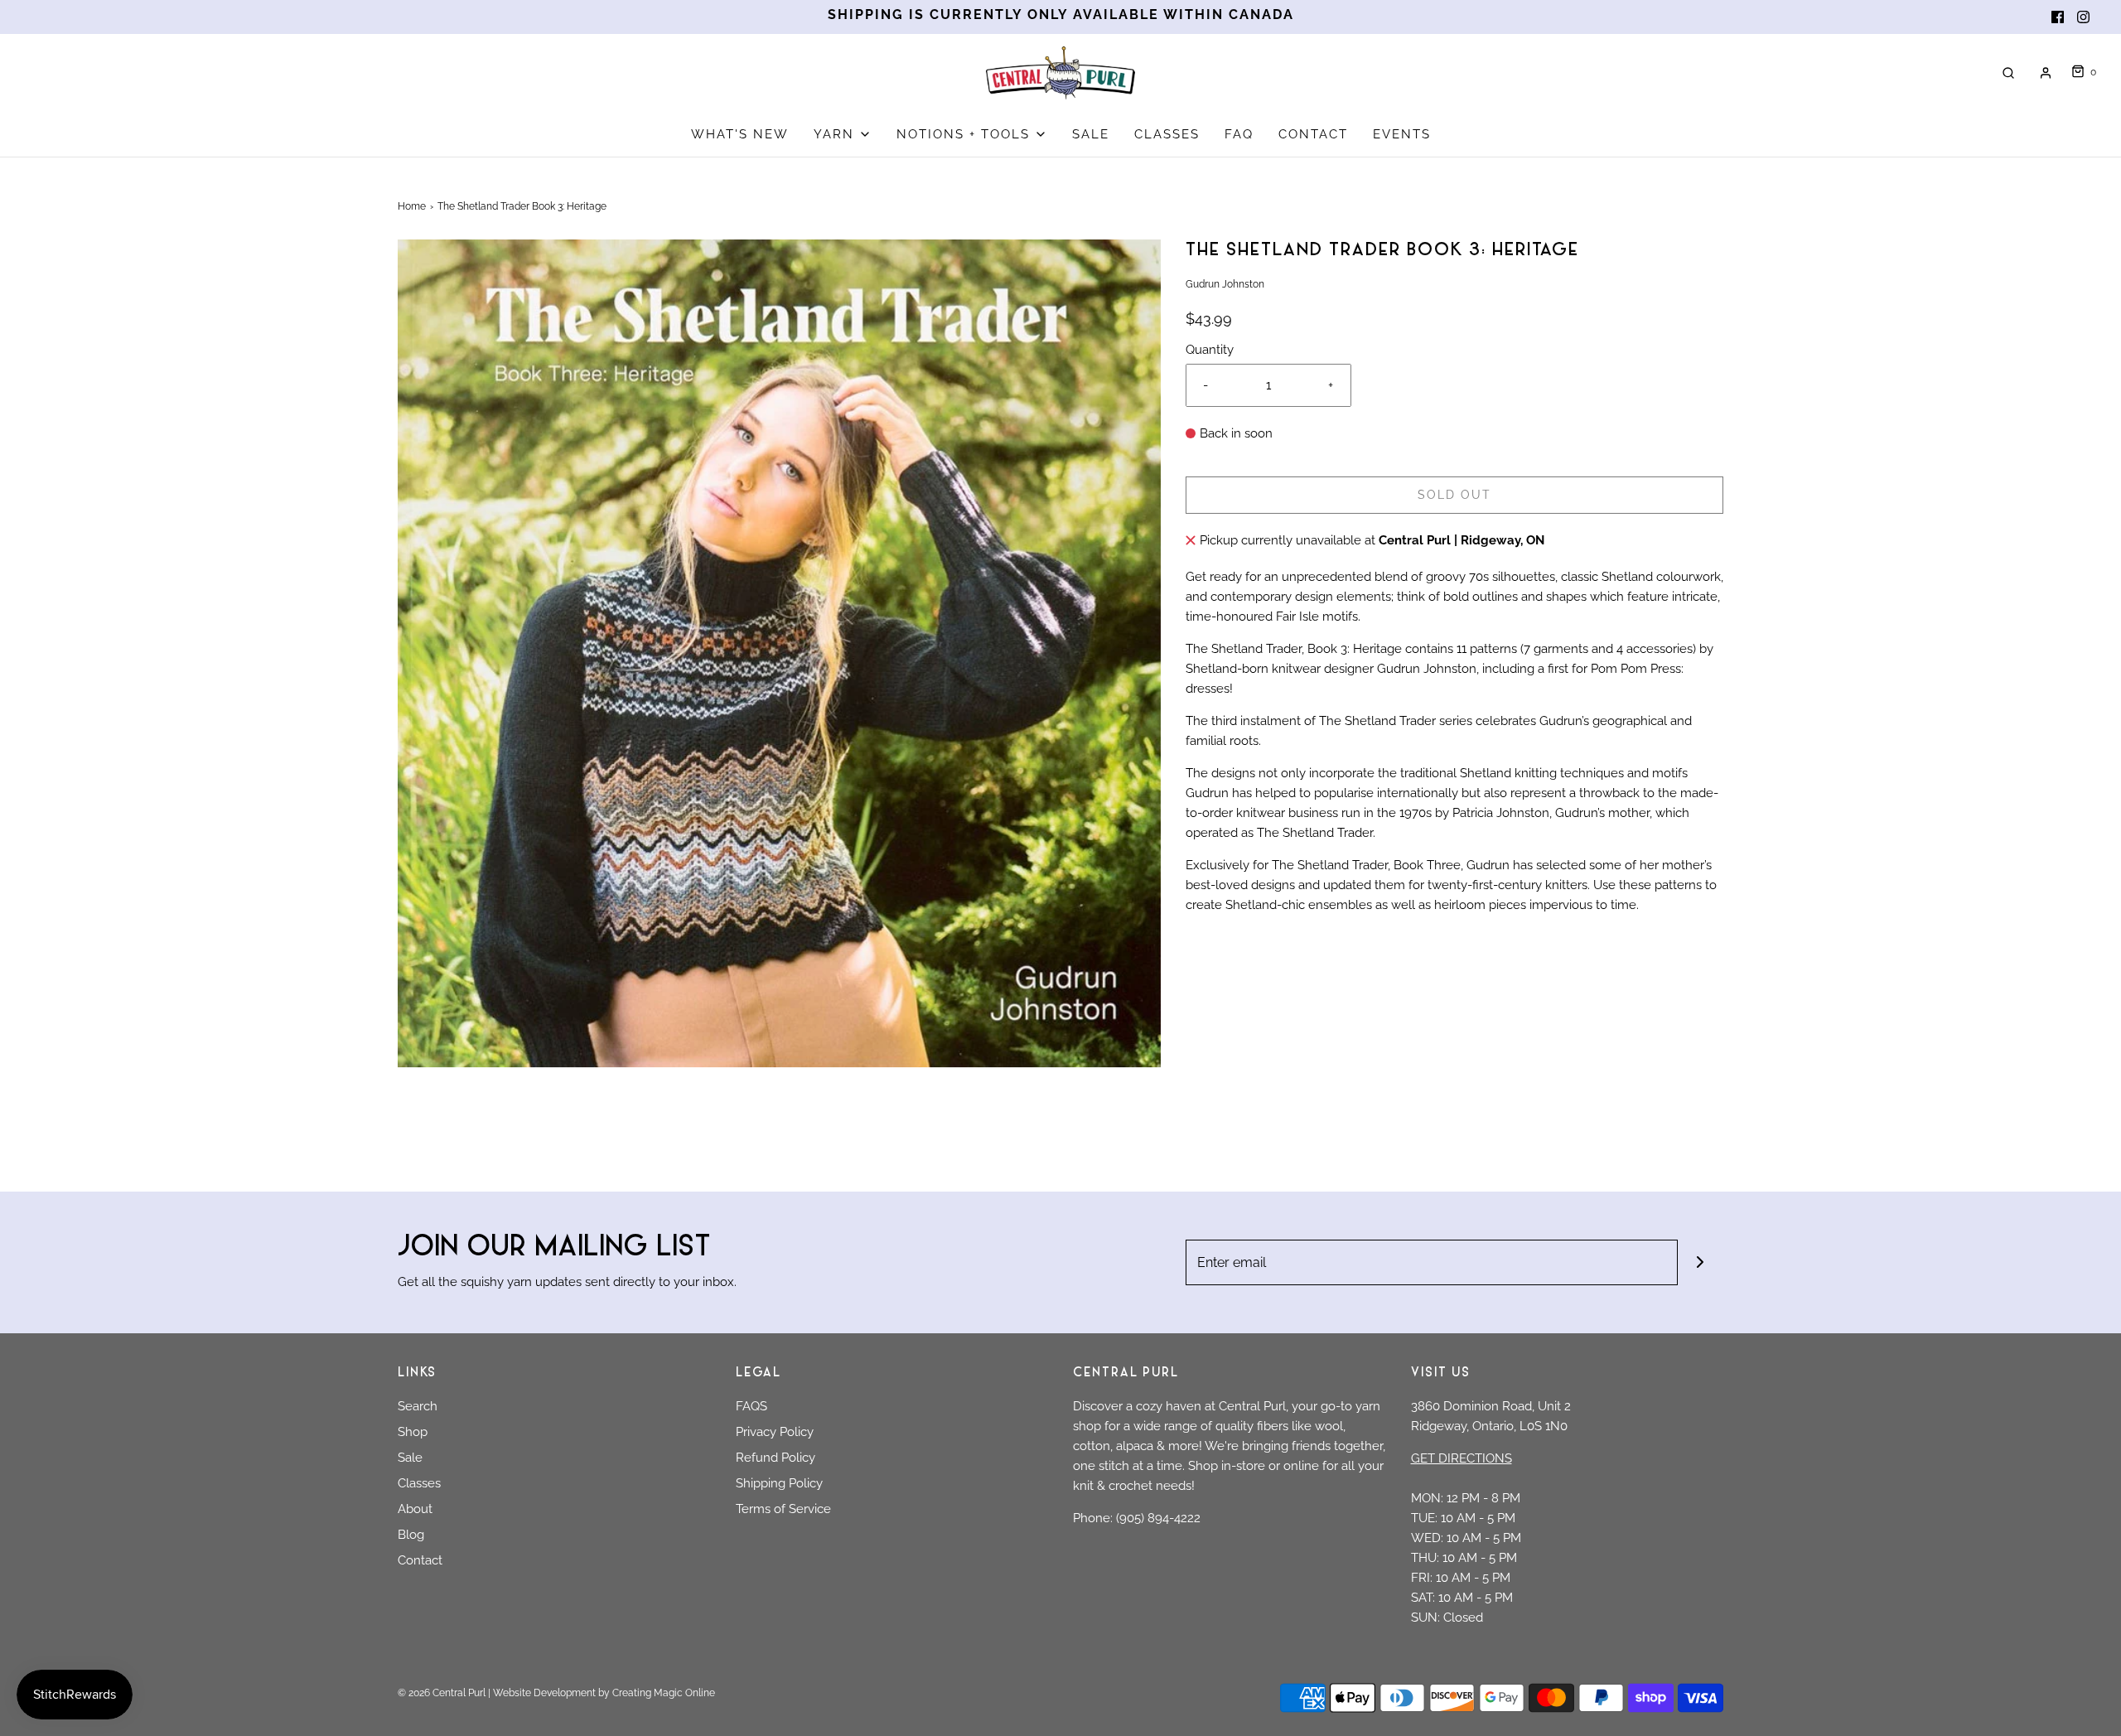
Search (418, 1406)
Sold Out (1454, 495)
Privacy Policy (775, 1432)
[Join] (1701, 1262)
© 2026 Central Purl (442, 1693)
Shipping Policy (779, 1483)
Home (412, 206)
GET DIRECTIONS (1462, 1458)
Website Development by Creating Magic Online (604, 1693)
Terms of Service (783, 1509)
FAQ (1239, 134)
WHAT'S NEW (740, 134)
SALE (1091, 134)
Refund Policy (775, 1458)
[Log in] (2046, 73)
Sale (410, 1458)
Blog (411, 1535)
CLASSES (1167, 134)
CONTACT (1313, 134)
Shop (413, 1432)
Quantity (1210, 350)
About (415, 1509)
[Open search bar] (2008, 73)
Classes (419, 1483)
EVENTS (1402, 134)
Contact (420, 1560)
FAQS (751, 1406)
